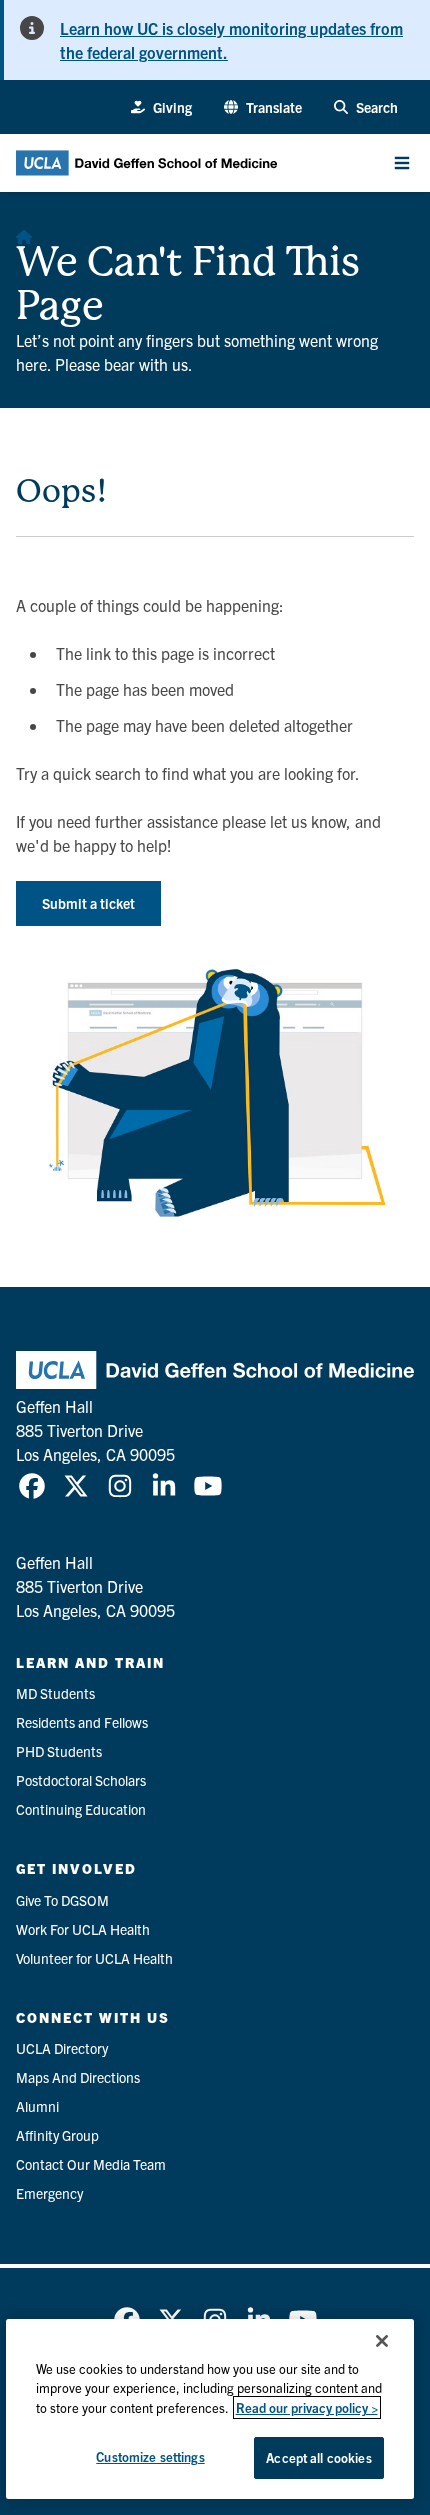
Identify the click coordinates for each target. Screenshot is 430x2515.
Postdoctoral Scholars (81, 1780)
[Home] (24, 232)
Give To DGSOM (62, 1900)
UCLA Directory (62, 2048)
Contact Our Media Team (91, 2164)
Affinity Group (57, 2135)
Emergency (49, 2193)
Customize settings (150, 2456)
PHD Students (59, 1751)
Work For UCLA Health (83, 1929)
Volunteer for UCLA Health (94, 1958)
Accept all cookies (318, 2457)
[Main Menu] (402, 163)
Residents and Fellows (82, 1722)
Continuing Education (81, 1809)
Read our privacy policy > (307, 2407)
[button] (263, 107)
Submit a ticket (88, 903)
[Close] (382, 2341)
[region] (210, 2409)
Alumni (37, 2106)
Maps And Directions (78, 2077)
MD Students (55, 1693)
